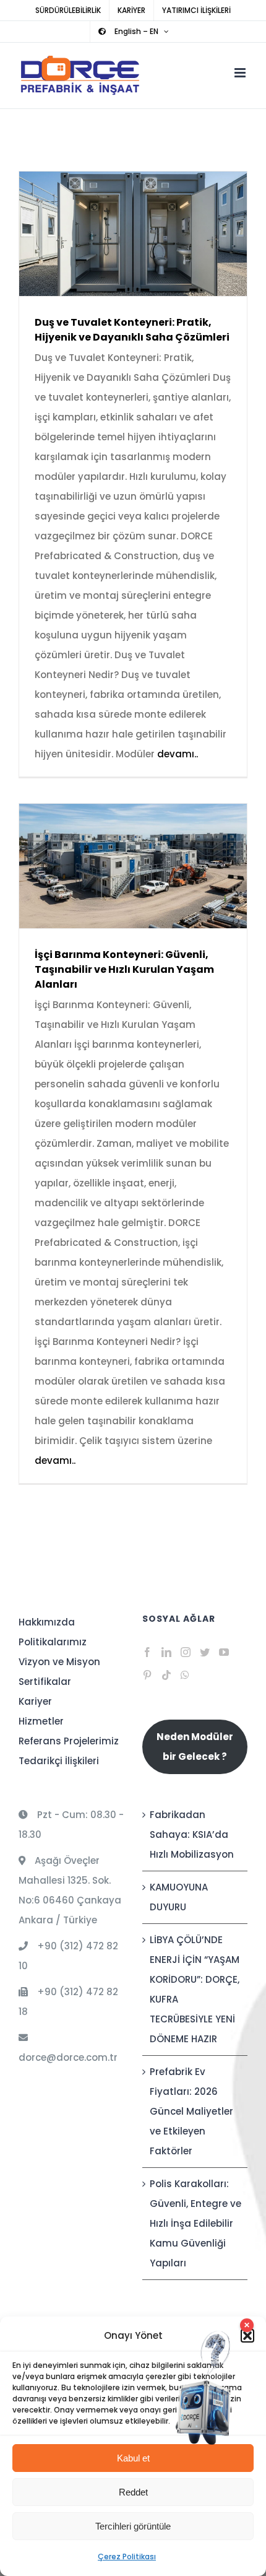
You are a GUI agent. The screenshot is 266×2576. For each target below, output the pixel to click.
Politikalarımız (53, 1642)
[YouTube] (224, 1652)
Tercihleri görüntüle (133, 2526)
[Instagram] (186, 1652)
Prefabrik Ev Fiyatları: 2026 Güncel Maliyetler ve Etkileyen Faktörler (191, 2111)
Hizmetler (41, 1721)
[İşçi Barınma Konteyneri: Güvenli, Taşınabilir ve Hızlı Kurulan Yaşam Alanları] (133, 866)
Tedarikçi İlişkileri (59, 1761)
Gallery (151, 234)
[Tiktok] (166, 1675)
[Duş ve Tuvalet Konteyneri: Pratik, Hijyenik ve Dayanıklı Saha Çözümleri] (133, 234)
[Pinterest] (147, 1675)
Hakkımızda (47, 1622)
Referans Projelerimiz (69, 1741)
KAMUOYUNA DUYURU (179, 1897)
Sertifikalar (45, 1682)
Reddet (133, 2492)
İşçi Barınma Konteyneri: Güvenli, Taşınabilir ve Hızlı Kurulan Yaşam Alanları (115, 866)
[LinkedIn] (166, 1652)
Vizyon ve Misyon (59, 1662)
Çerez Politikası (127, 2556)
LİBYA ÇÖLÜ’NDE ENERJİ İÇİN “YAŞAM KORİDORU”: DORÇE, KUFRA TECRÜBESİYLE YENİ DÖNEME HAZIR (195, 1989)
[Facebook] (147, 1652)
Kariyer (35, 1701)
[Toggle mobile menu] (241, 73)
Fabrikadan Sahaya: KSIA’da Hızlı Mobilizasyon (192, 1834)
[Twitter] (205, 1652)
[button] (247, 2336)
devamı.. (178, 754)
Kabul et (133, 2458)
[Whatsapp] (185, 1675)
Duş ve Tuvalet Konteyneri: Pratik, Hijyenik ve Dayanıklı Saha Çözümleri (115, 234)
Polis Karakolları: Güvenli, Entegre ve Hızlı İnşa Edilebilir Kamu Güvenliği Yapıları (195, 2223)
